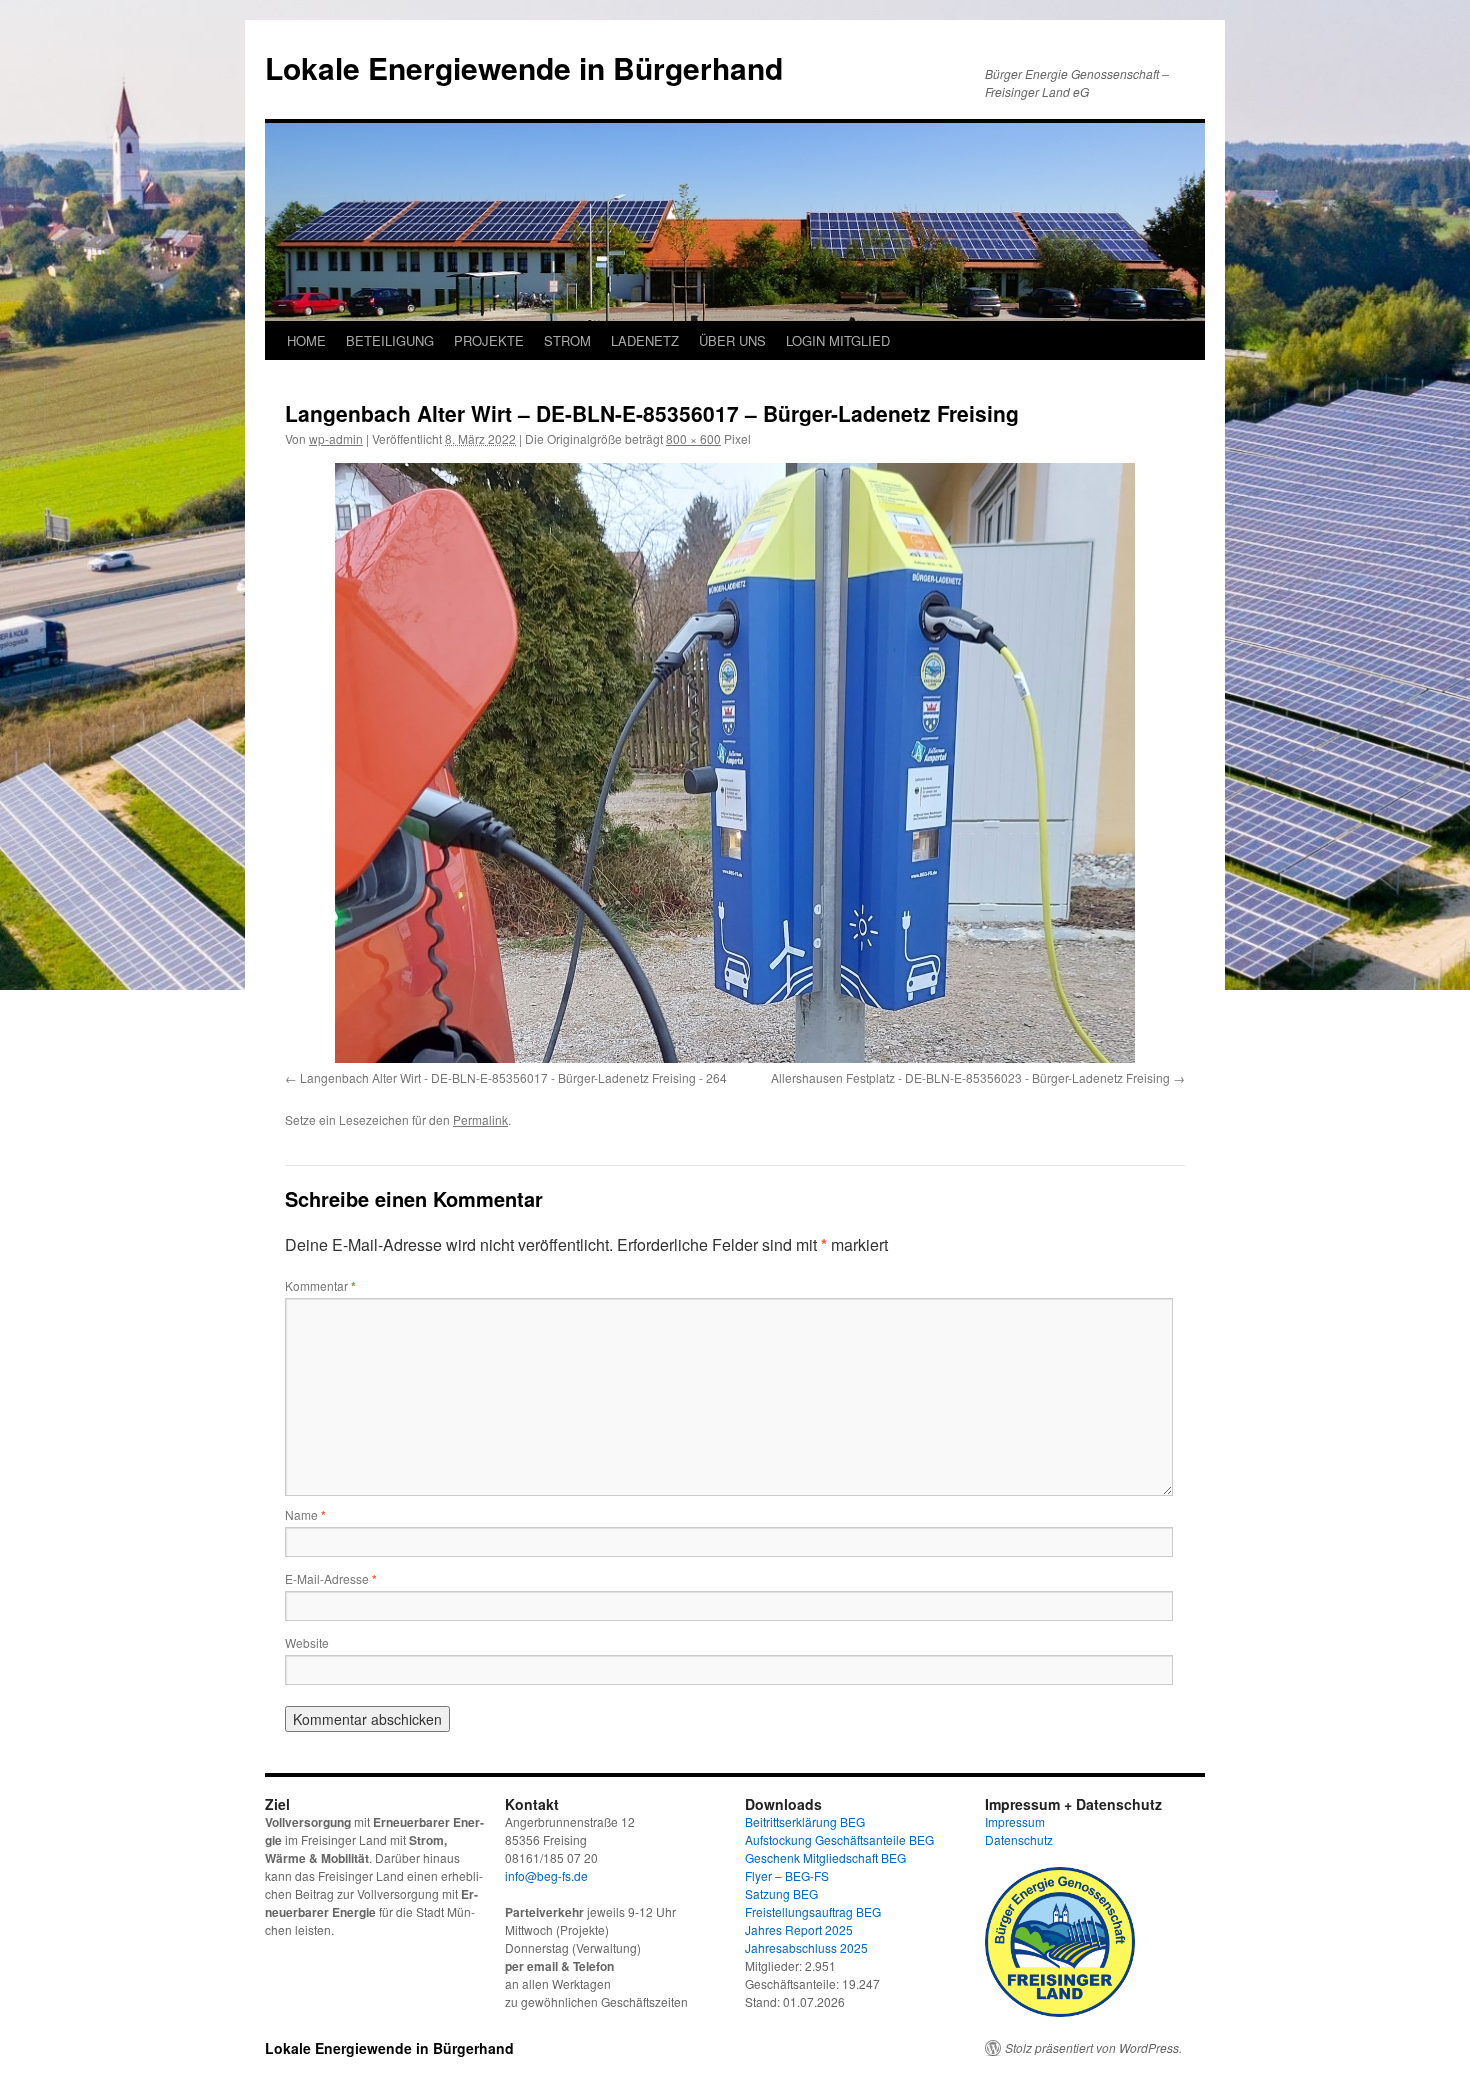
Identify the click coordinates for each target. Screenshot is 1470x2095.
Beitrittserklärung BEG (805, 1821)
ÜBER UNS (732, 340)
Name (305, 1514)
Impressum (1015, 1821)
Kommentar (320, 1285)
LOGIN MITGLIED (838, 340)
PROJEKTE (489, 340)
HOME (306, 340)
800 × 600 (693, 438)
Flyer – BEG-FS (787, 1875)
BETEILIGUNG (390, 340)
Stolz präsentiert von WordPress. (1093, 2048)
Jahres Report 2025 (799, 1929)
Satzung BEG (781, 1893)
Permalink (480, 1119)
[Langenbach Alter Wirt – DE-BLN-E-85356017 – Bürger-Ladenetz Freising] (735, 763)
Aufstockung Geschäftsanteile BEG (839, 1839)
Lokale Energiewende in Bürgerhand (524, 67)
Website (307, 1642)
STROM (567, 340)
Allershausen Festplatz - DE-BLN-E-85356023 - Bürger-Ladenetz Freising (970, 1077)
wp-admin (336, 438)
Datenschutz (1019, 1839)
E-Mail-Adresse (331, 1578)
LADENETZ (645, 340)
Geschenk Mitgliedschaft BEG (825, 1857)
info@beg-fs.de (546, 1875)
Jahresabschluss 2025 (806, 1947)
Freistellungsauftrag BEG (813, 1911)
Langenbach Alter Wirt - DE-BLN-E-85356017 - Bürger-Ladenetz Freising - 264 (513, 1077)
